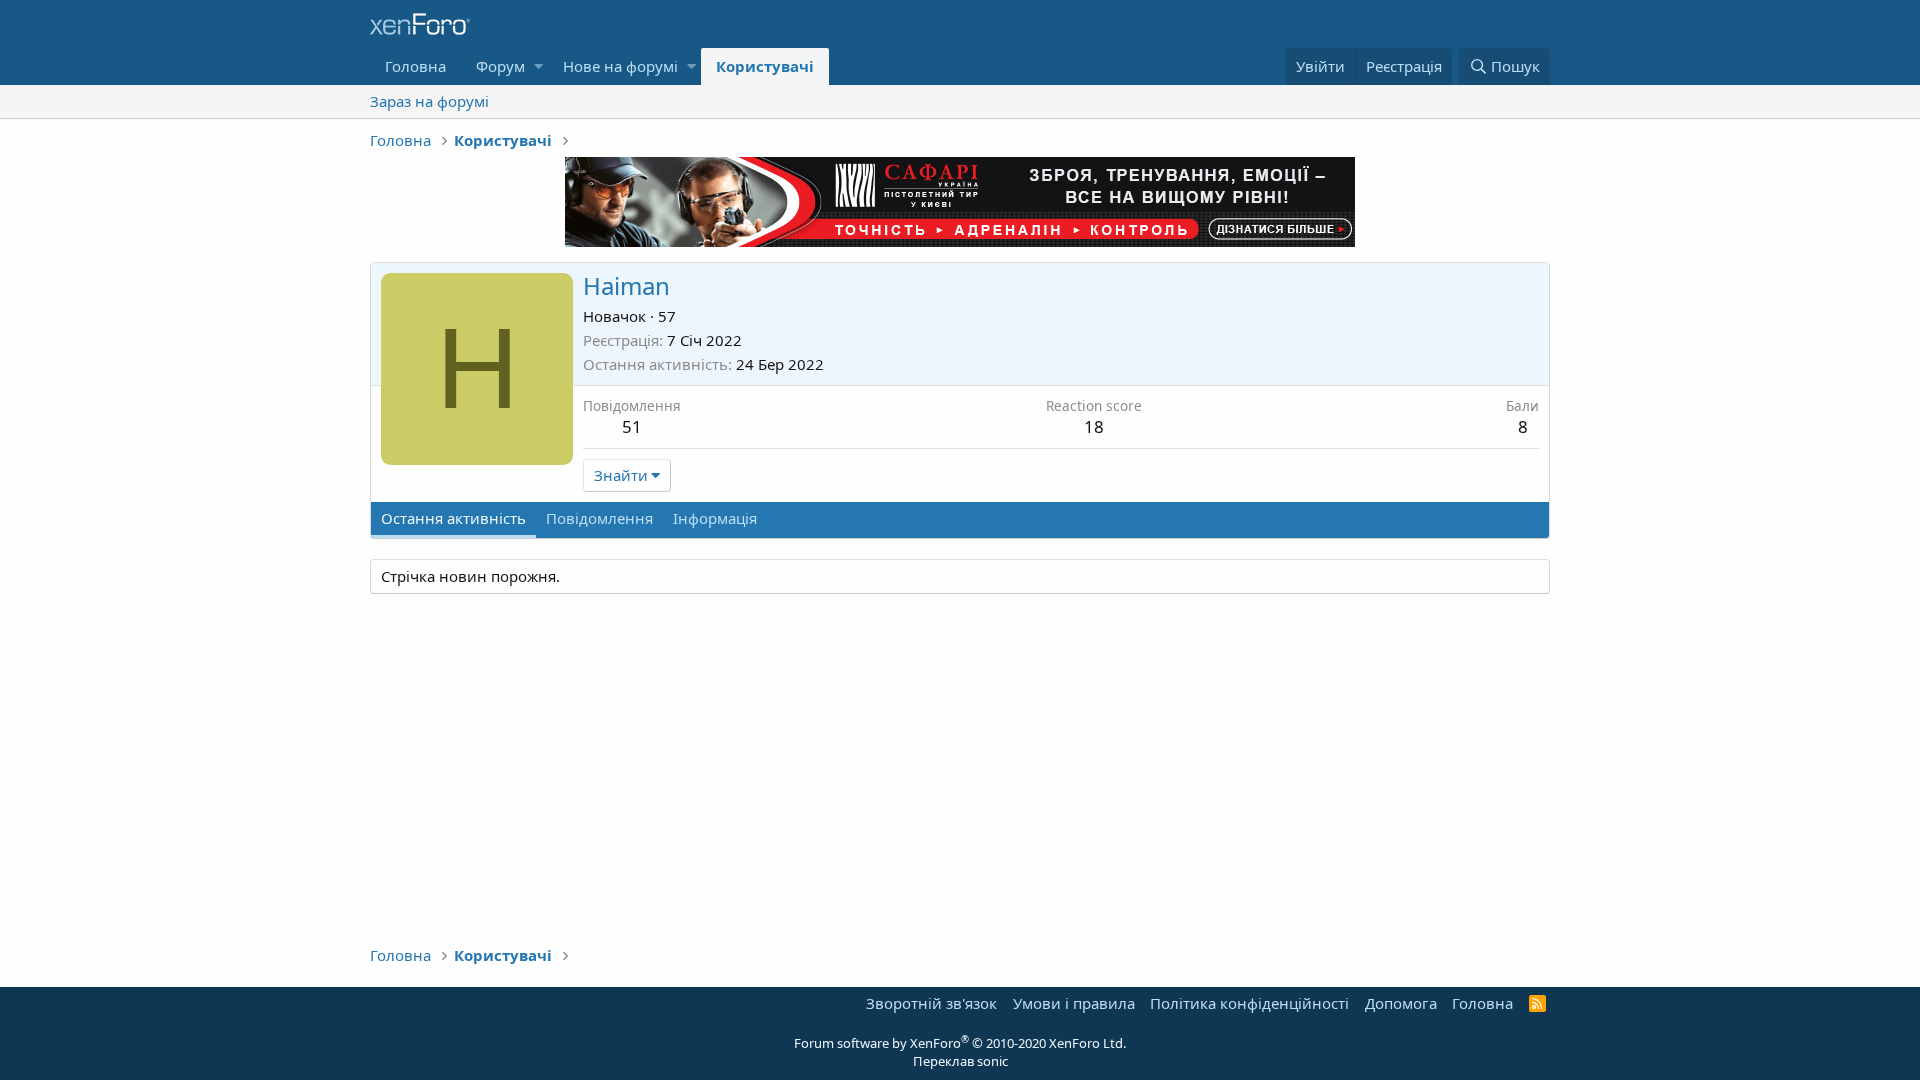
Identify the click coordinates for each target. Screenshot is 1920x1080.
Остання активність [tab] (453, 518)
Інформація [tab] (715, 518)
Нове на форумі (620, 66)
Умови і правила (1074, 1003)
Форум (500, 66)
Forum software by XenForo (960, 1043)
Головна (415, 66)
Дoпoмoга (1401, 1003)
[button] (538, 66)
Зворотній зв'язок (931, 1003)
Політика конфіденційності (1249, 1003)
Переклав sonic (960, 1061)
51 (632, 426)
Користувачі (765, 66)
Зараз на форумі (429, 101)
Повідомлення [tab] (599, 518)
